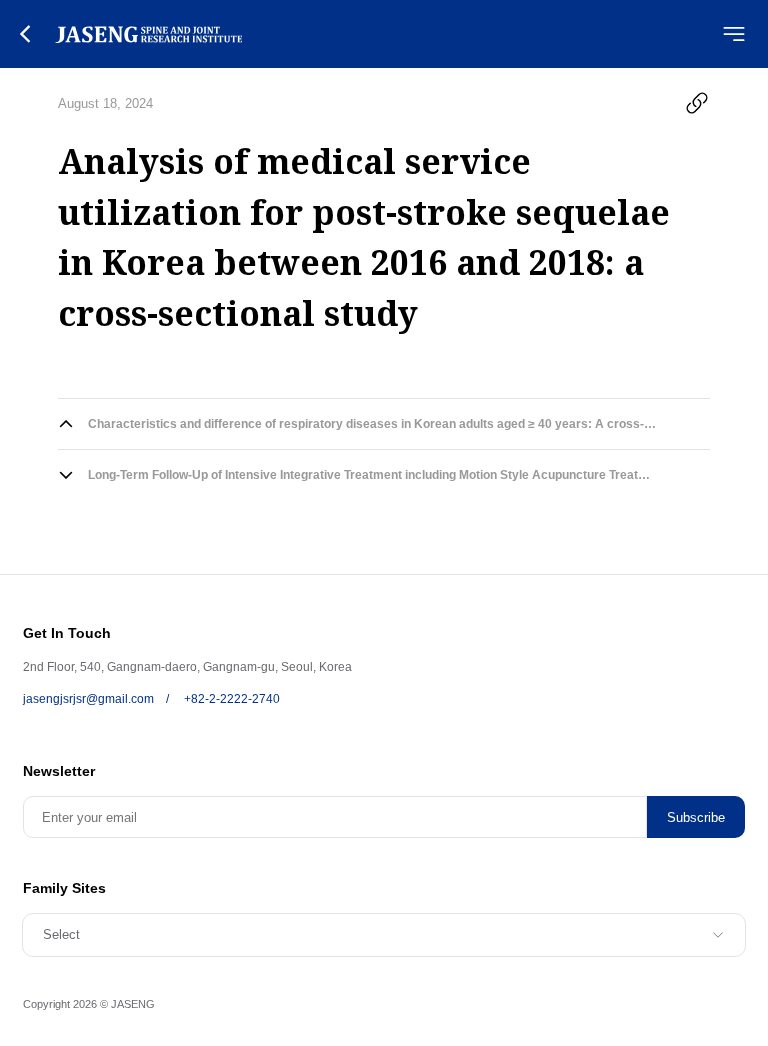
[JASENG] (148, 34)
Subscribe (696, 817)
